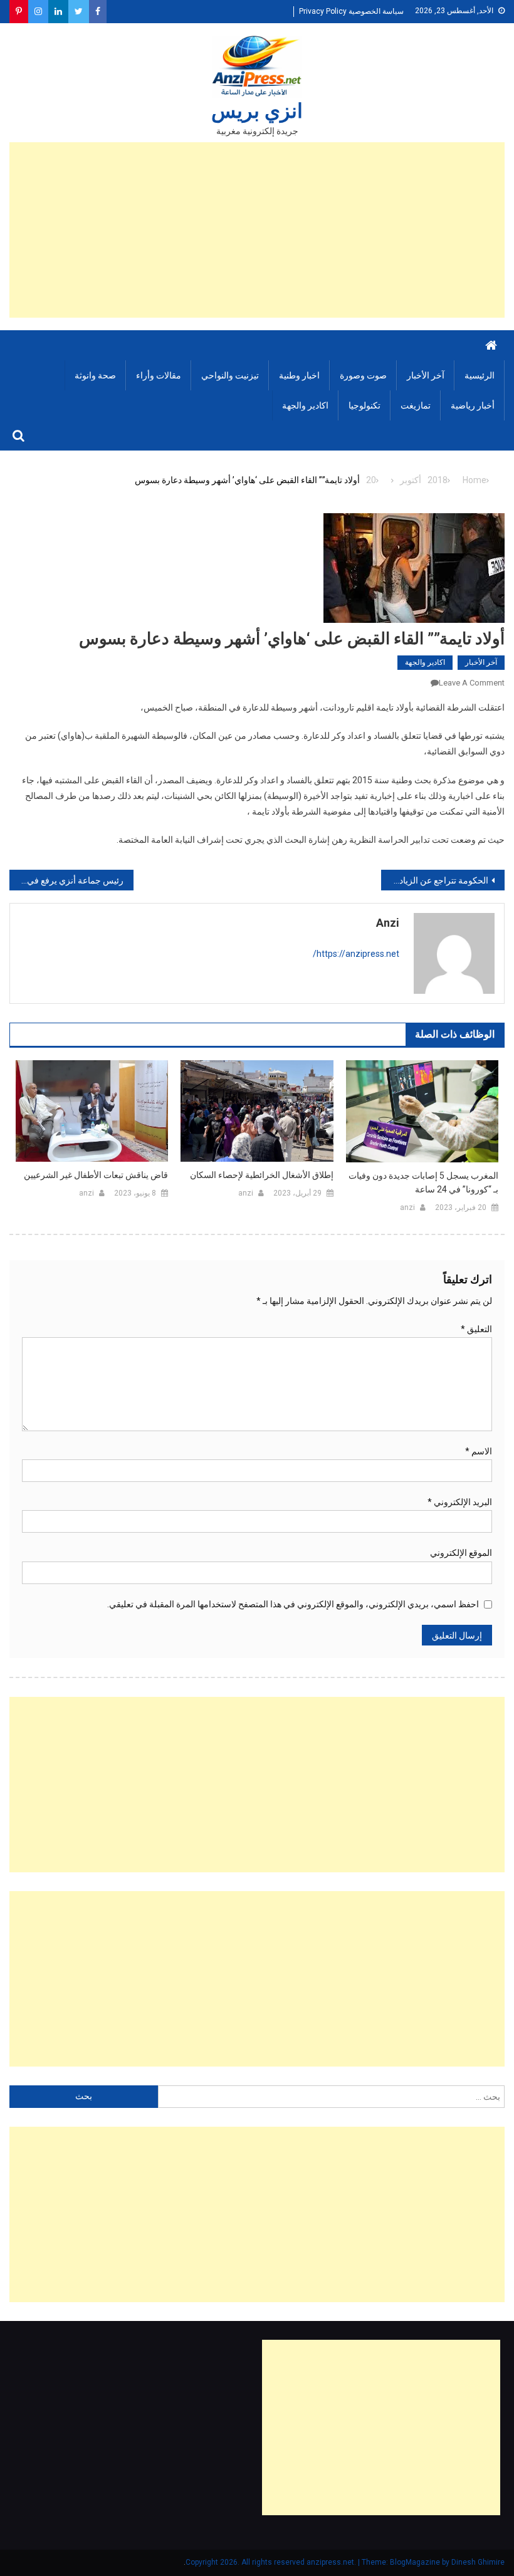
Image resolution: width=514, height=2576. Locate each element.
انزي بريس (257, 111)
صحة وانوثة (95, 375)
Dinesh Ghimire (478, 2562)
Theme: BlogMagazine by (318, 2562)
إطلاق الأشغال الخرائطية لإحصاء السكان (261, 1175)
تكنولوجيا (365, 405)
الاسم (479, 1451)
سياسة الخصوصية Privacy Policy (351, 11)
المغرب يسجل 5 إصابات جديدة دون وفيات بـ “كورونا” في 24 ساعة (423, 1182)
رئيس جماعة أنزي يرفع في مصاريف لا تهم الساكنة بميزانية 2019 (66, 880)
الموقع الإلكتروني (461, 1553)
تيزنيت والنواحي (230, 375)
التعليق (476, 1329)
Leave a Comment (472, 683)
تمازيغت (416, 405)
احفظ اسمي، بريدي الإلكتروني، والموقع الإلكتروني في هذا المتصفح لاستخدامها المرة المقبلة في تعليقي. (293, 1604)
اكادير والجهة (305, 405)
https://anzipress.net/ (356, 954)
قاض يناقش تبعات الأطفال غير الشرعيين (96, 1175)
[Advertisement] (257, 230)
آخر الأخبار (426, 375)
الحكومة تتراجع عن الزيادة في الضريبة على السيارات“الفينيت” (435, 880)
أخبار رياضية (473, 405)
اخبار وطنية (299, 375)
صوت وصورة (363, 375)
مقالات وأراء (159, 375)
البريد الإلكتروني (460, 1502)
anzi (388, 923)
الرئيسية (480, 375)
